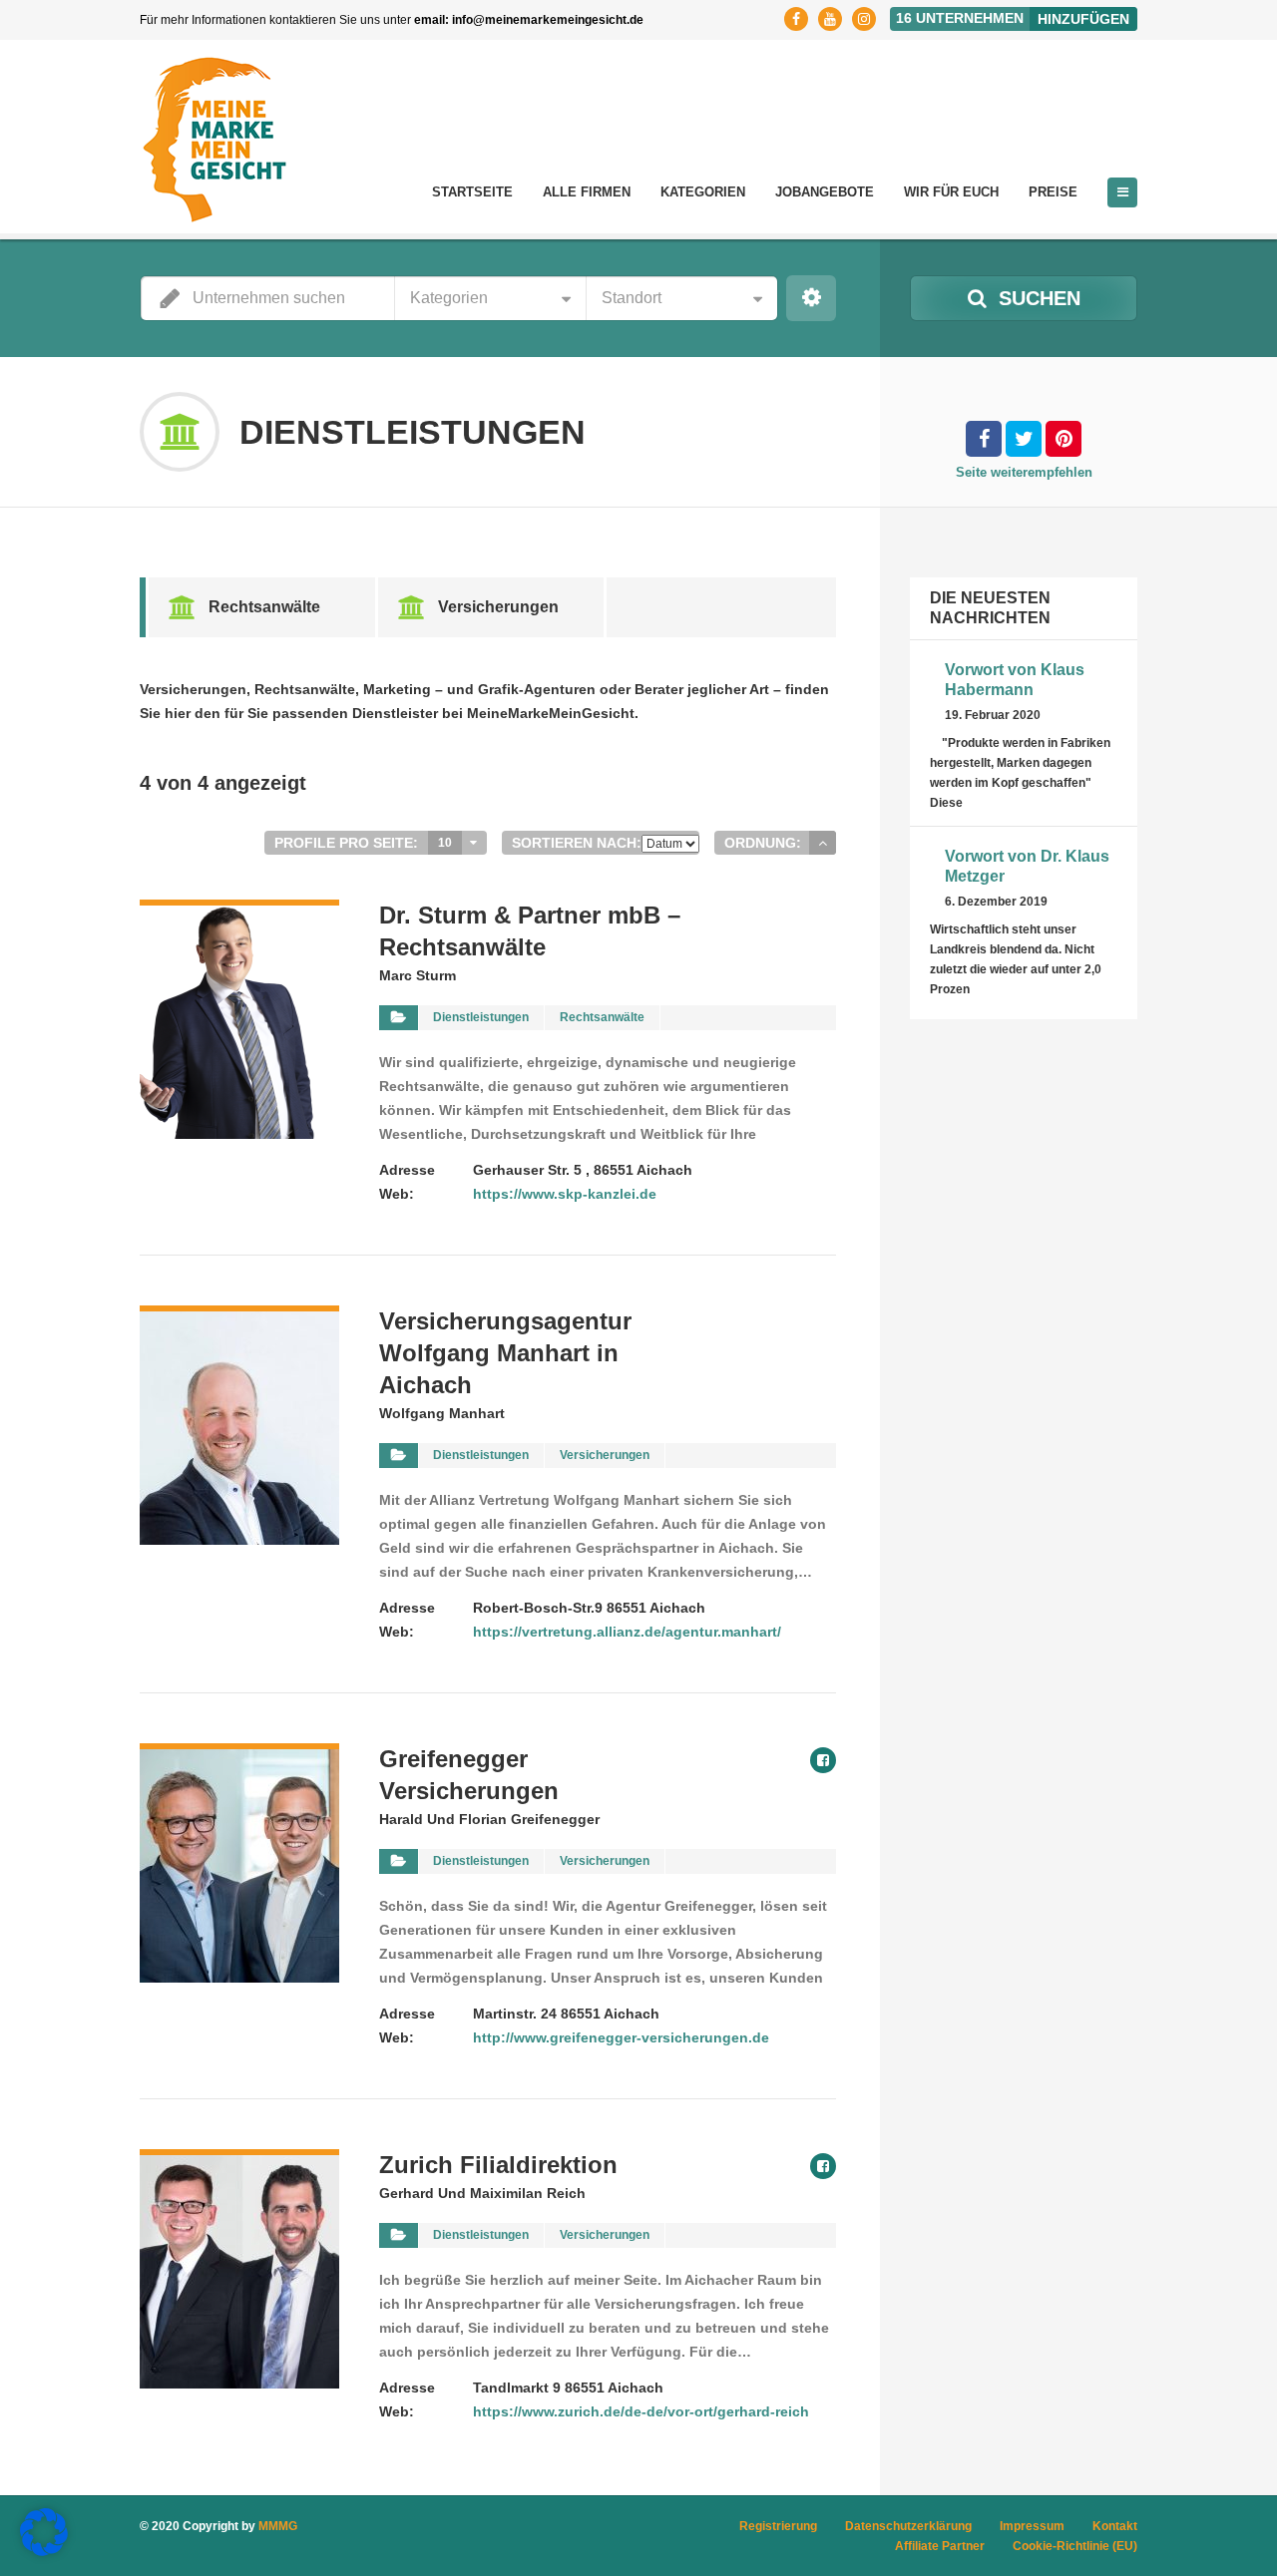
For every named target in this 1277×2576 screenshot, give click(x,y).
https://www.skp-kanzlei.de (565, 1194)
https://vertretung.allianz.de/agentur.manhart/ (627, 1632)
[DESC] (823, 843)
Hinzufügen (1083, 19)
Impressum (1032, 2526)
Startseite (472, 192)
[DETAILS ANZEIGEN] (239, 912)
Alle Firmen (587, 192)
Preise (1053, 192)
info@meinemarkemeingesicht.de (548, 20)
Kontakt (1115, 2526)
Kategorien (703, 192)
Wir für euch (951, 192)
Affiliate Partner (940, 2546)
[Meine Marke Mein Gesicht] (214, 140)
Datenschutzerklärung (908, 2526)
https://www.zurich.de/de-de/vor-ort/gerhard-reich (641, 2411)
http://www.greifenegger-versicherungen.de (621, 2037)
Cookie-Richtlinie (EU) (1075, 2546)
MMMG (278, 2526)
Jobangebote (825, 192)
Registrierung (778, 2526)
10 (445, 843)
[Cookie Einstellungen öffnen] (44, 2551)
